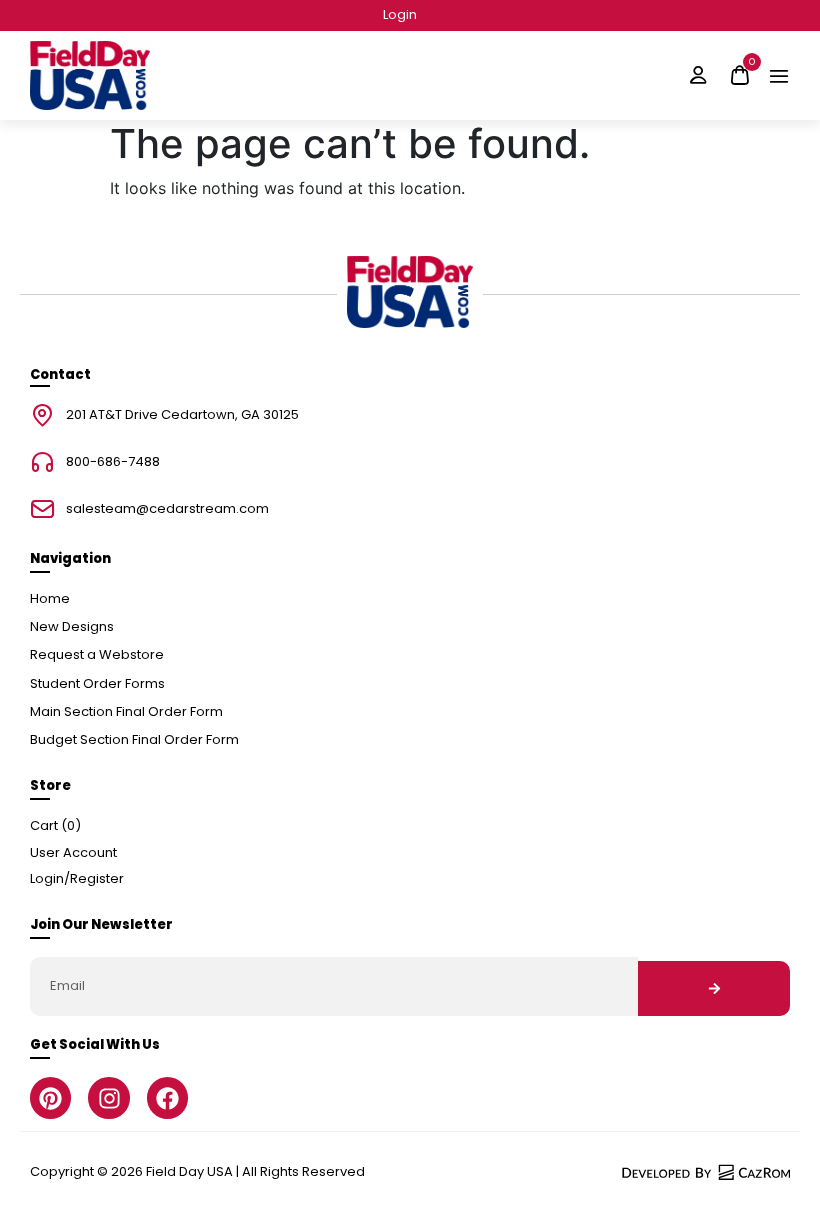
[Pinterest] (50, 1097)
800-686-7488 (113, 462)
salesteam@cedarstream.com (167, 509)
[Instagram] (108, 1097)
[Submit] (714, 988)
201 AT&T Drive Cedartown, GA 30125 (182, 415)
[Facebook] (167, 1097)
